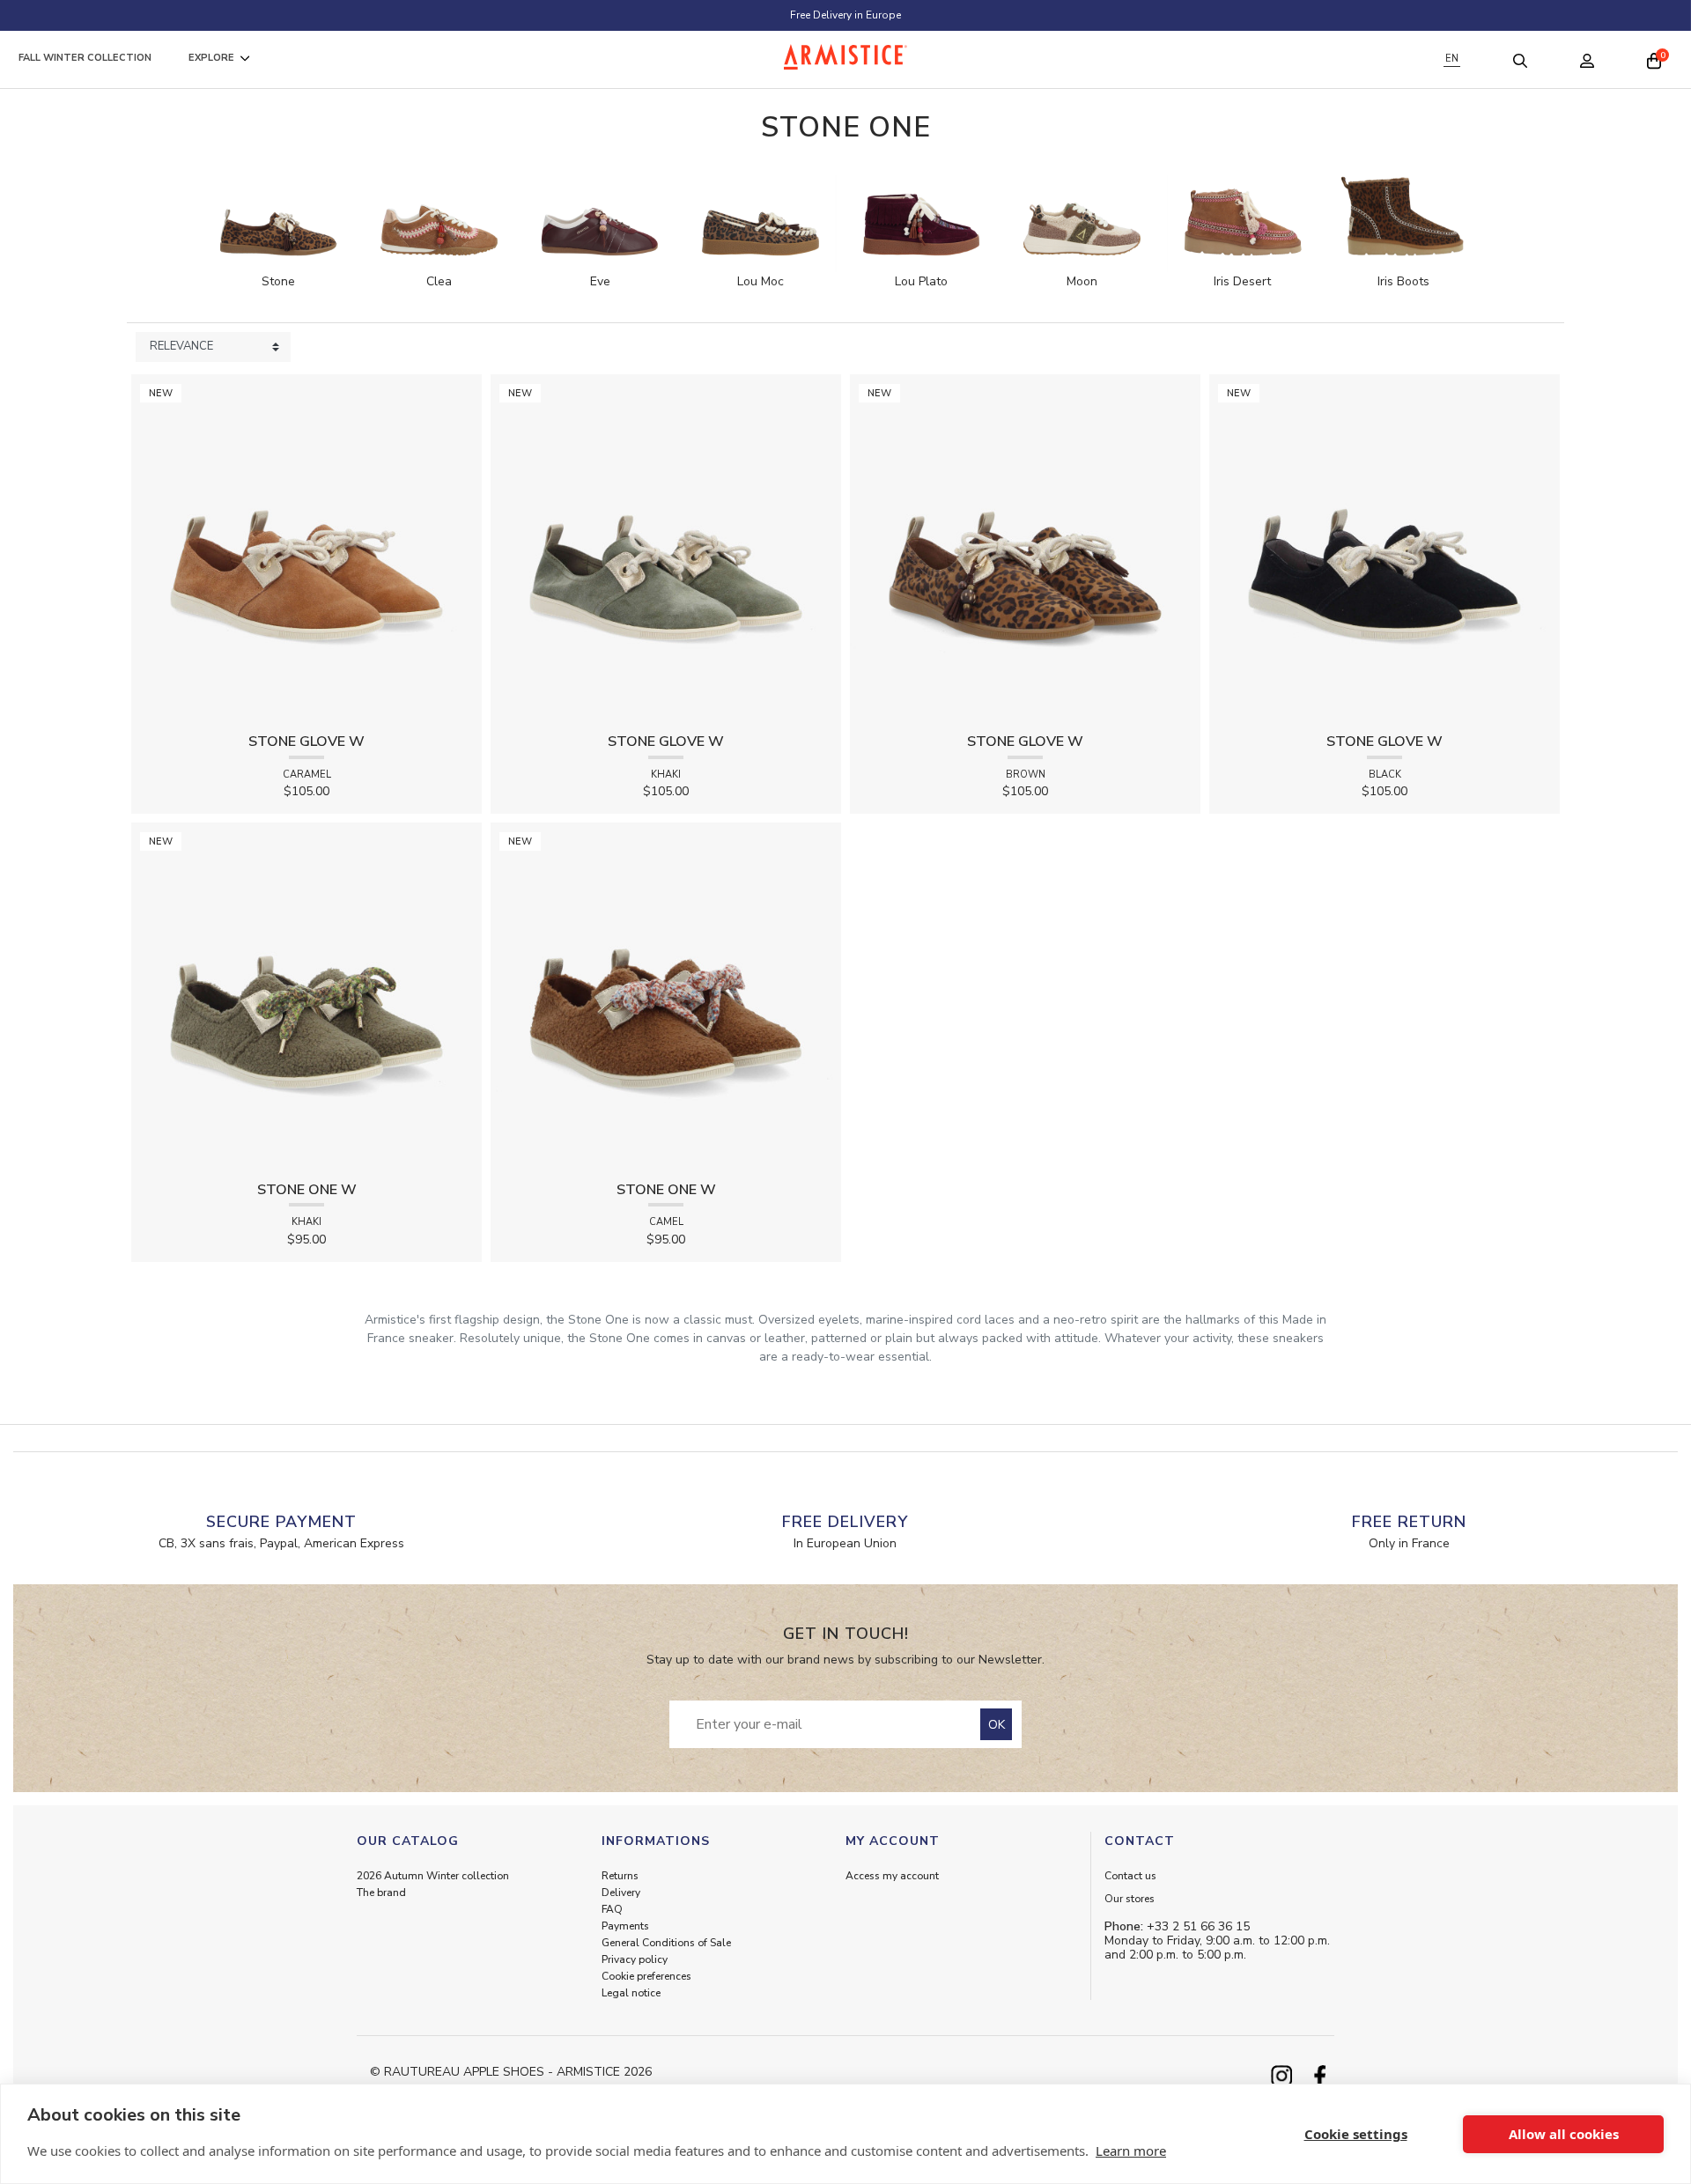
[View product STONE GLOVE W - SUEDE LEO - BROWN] (1025, 549)
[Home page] (845, 57)
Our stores (1130, 1899)
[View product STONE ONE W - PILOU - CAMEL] (666, 996)
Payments (625, 1926)
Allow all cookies (1564, 2134)
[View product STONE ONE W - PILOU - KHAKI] (306, 996)
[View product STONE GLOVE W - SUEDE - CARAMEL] (306, 549)
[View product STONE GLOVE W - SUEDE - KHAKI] (666, 549)
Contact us (1130, 1876)
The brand (381, 1893)
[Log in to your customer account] (1587, 59)
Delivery (621, 1893)
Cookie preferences (646, 1976)
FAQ (612, 1909)
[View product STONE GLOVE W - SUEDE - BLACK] (1385, 549)
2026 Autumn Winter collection (433, 1876)
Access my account (892, 1876)
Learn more (1131, 2151)
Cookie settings (1356, 2134)
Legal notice (631, 1993)
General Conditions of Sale (666, 1943)
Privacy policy (635, 1959)
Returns (620, 1876)
